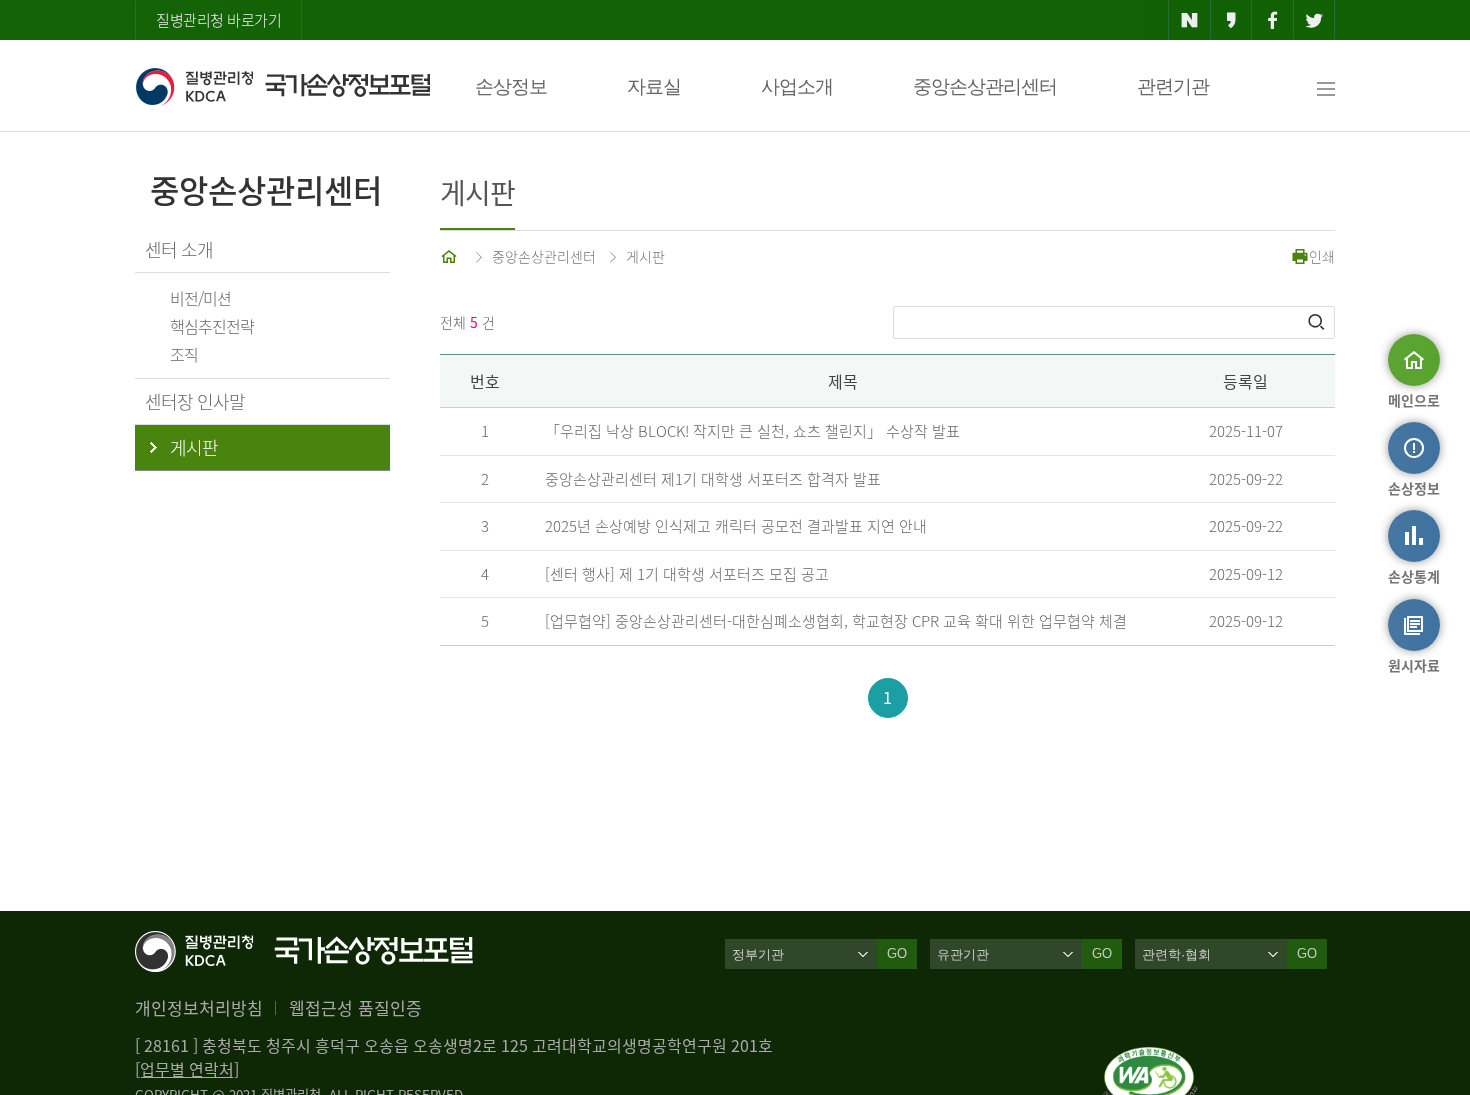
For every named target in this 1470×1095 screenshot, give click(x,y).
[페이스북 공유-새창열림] (1272, 20)
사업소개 (797, 86)
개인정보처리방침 (199, 1007)
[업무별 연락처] (187, 1069)
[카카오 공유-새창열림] (1231, 20)
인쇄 (1322, 256)
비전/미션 (200, 298)
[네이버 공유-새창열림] (1189, 20)
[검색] (1318, 322)
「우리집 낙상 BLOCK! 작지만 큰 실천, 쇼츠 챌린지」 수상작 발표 (752, 431)
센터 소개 (179, 249)
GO (897, 953)
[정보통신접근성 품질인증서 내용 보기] (1150, 1059)
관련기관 (1173, 86)
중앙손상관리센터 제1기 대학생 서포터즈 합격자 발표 (713, 479)
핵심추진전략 (212, 326)
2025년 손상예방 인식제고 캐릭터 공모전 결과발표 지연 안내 (736, 526)
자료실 (654, 86)
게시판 (645, 256)
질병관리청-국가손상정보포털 (282, 86)
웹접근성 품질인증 (355, 1007)
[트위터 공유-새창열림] (1314, 20)
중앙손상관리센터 (985, 86)
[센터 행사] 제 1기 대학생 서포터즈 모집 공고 (687, 574)
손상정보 (511, 86)
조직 (184, 354)
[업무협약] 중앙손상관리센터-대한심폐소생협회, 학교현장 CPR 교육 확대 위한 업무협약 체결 (836, 621)
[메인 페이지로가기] (451, 256)
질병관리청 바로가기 (218, 20)
